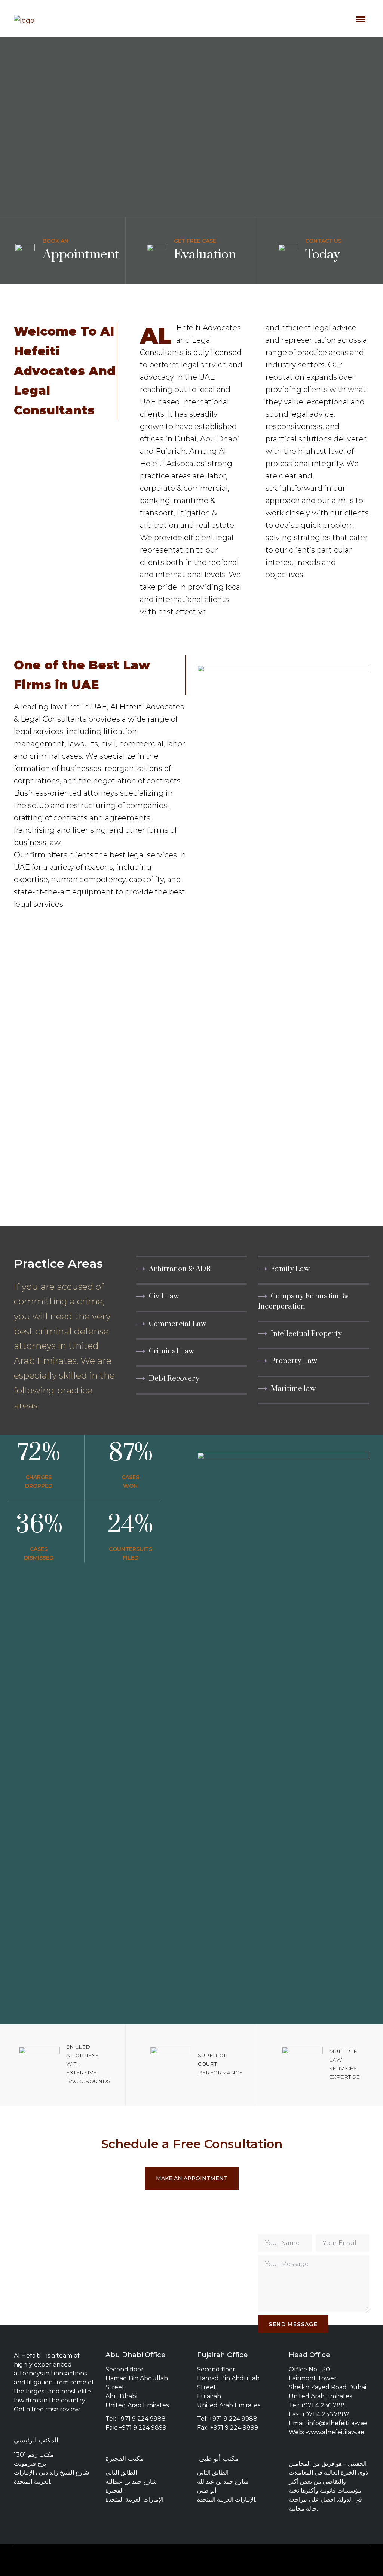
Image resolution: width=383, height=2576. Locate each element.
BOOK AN (56, 241)
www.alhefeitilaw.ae (335, 2432)
